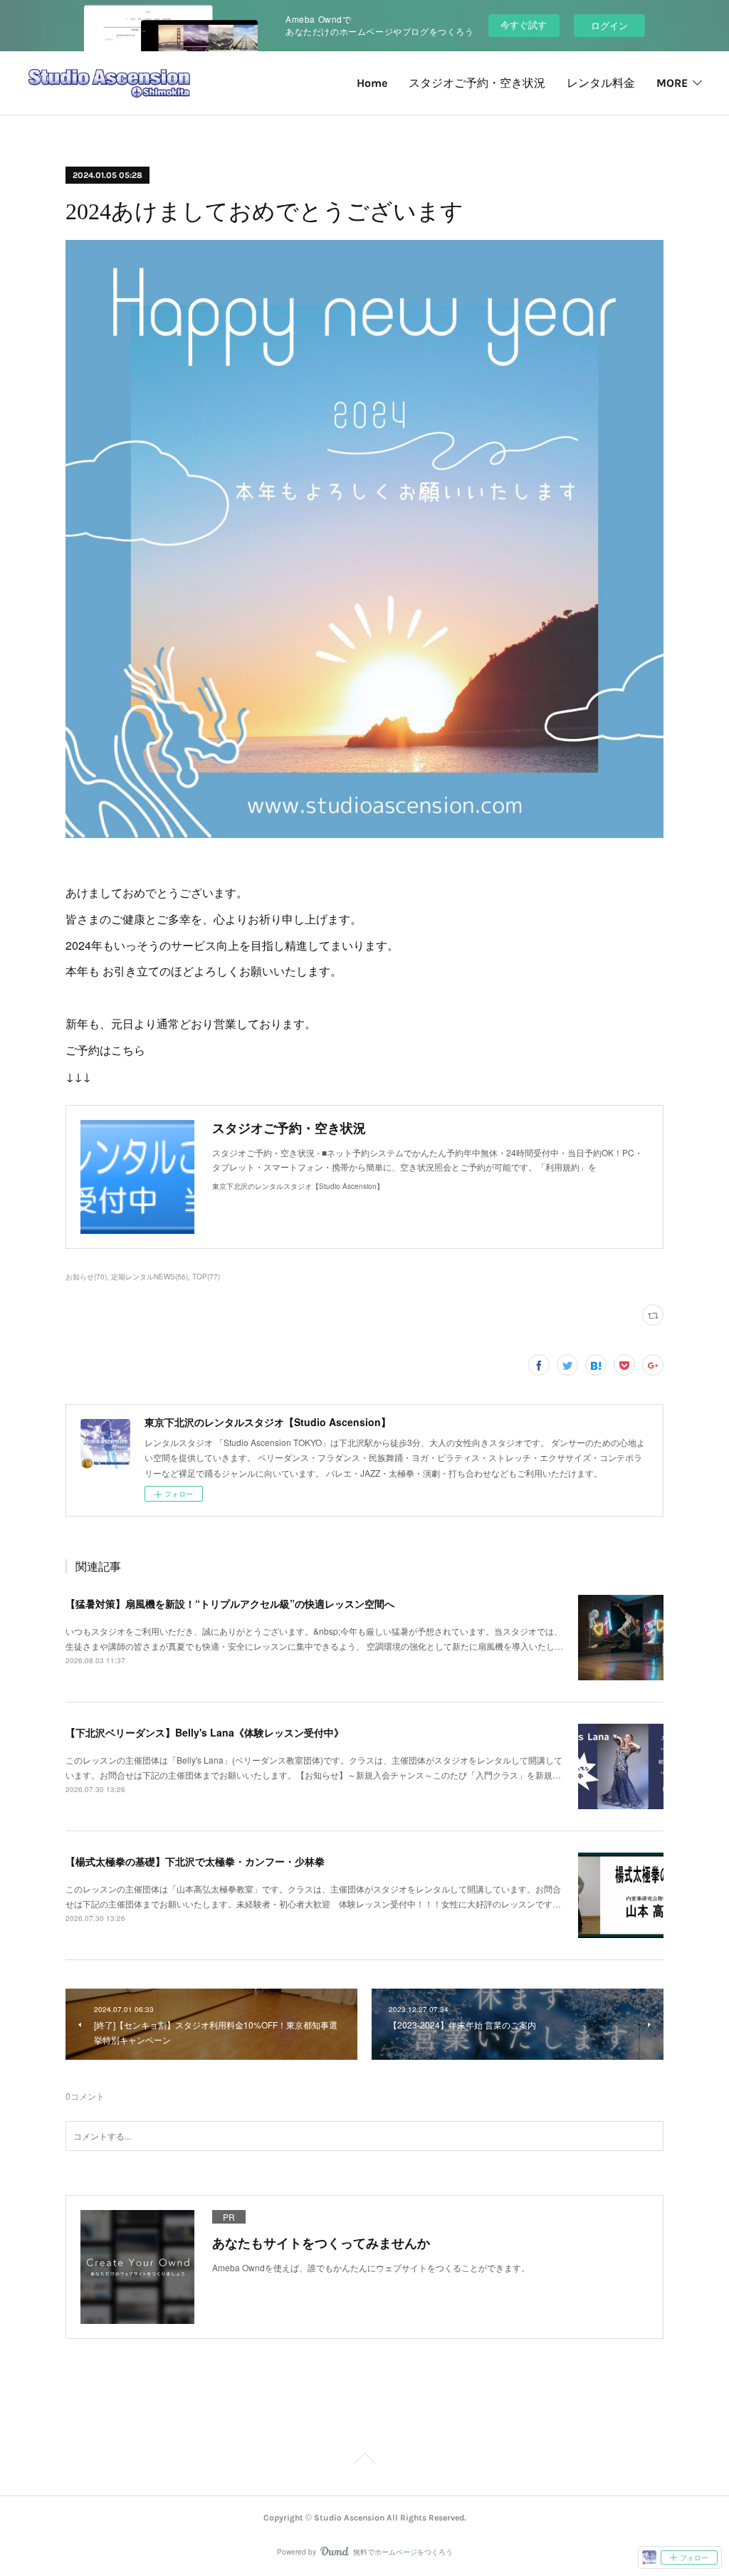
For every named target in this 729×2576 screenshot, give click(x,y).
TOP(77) (206, 1277)
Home (372, 83)
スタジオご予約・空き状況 (477, 83)
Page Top (364, 2461)
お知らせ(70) (86, 1277)
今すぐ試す (524, 25)
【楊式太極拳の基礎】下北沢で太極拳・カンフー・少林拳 (195, 1861)
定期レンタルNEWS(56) (150, 1277)
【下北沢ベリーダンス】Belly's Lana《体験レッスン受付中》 (205, 1732)
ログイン (609, 25)
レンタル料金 (601, 83)
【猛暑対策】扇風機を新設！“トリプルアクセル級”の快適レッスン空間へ (230, 1603)
